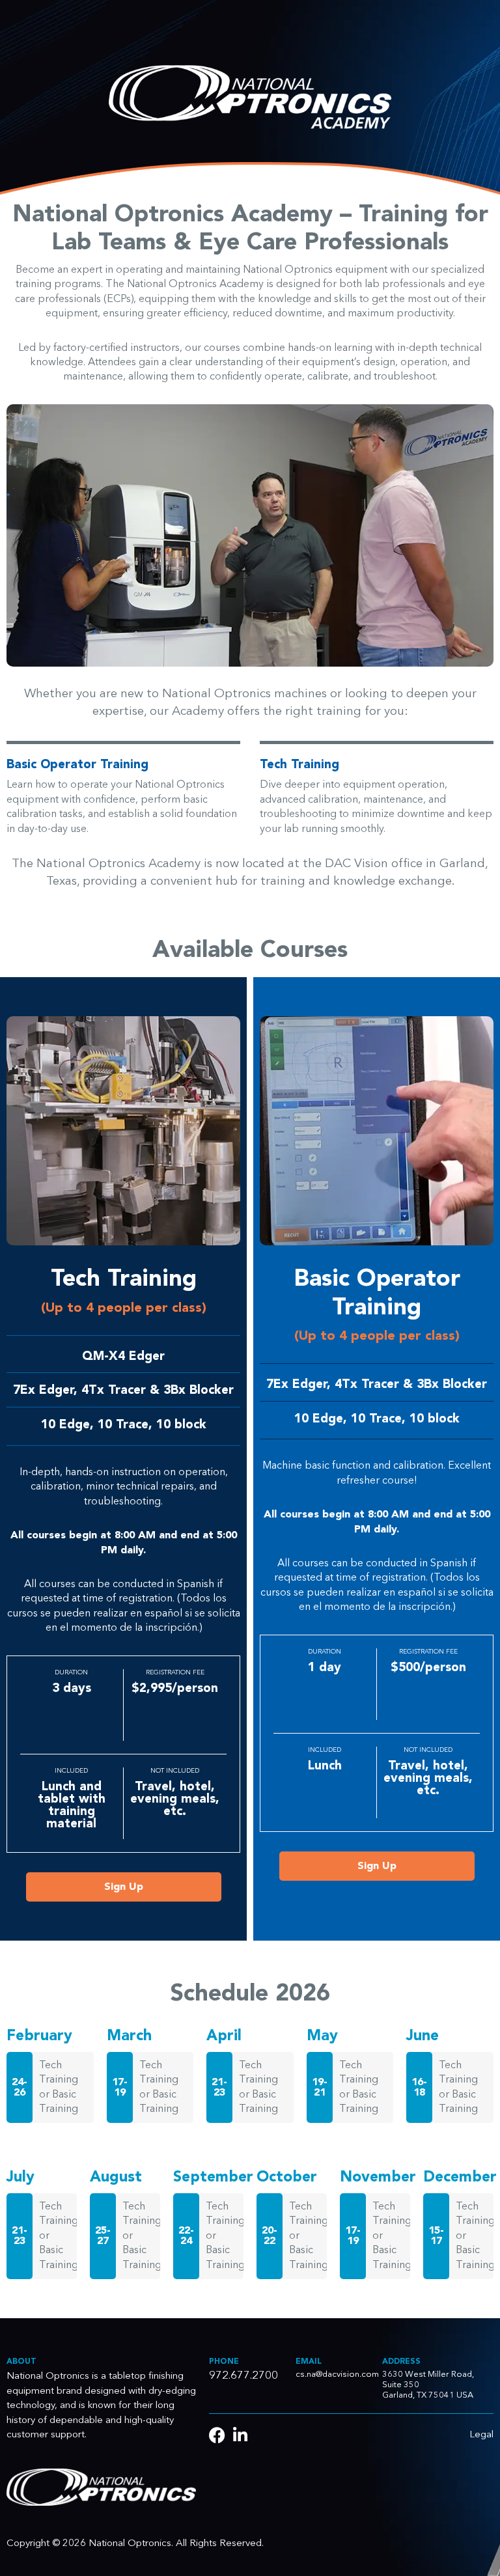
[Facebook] (217, 2435)
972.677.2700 (243, 2376)
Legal (481, 2435)
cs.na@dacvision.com (337, 2375)
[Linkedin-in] (240, 2435)
